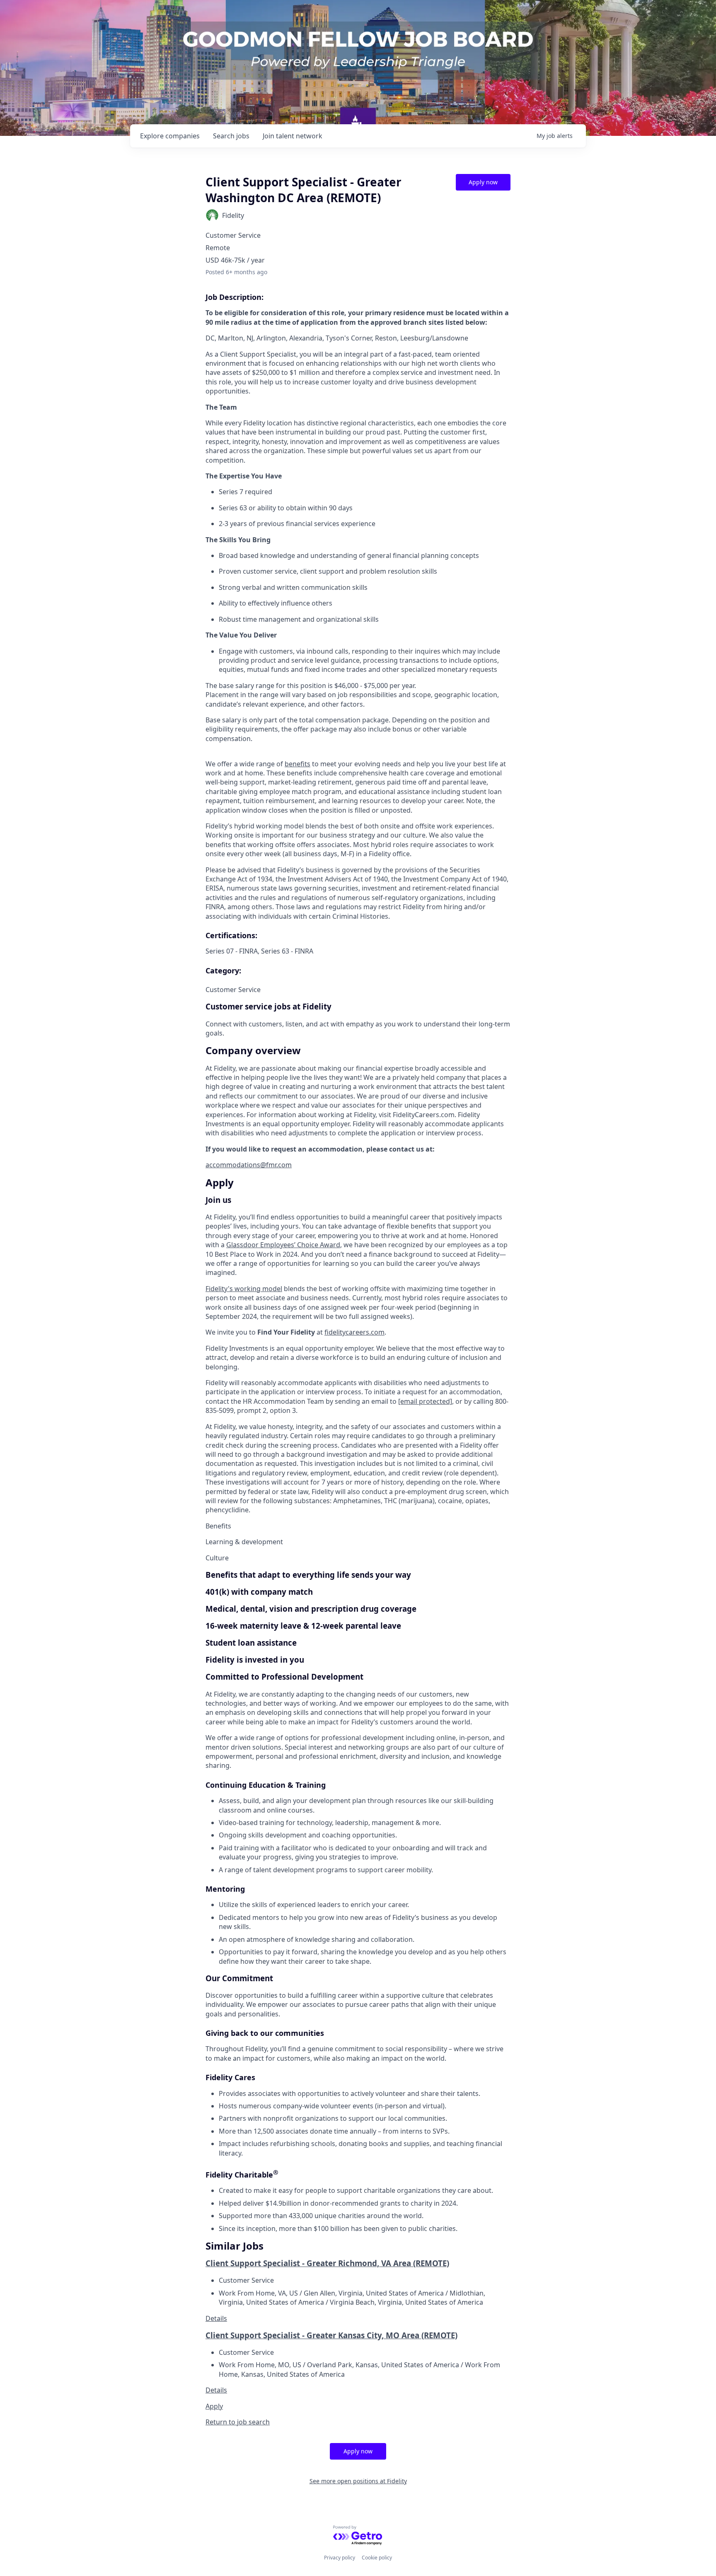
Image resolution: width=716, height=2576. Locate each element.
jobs (231, 136)
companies (170, 136)
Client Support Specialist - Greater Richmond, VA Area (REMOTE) (327, 2263)
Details (216, 2318)
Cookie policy (377, 2558)
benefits (298, 764)
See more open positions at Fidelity (358, 2481)
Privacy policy (340, 2558)
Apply (214, 2406)
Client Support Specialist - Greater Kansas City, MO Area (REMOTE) (331, 2335)
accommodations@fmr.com (249, 1165)
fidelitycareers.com (354, 1332)
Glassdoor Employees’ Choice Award (283, 1245)
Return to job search (238, 2422)
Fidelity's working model (244, 1289)
